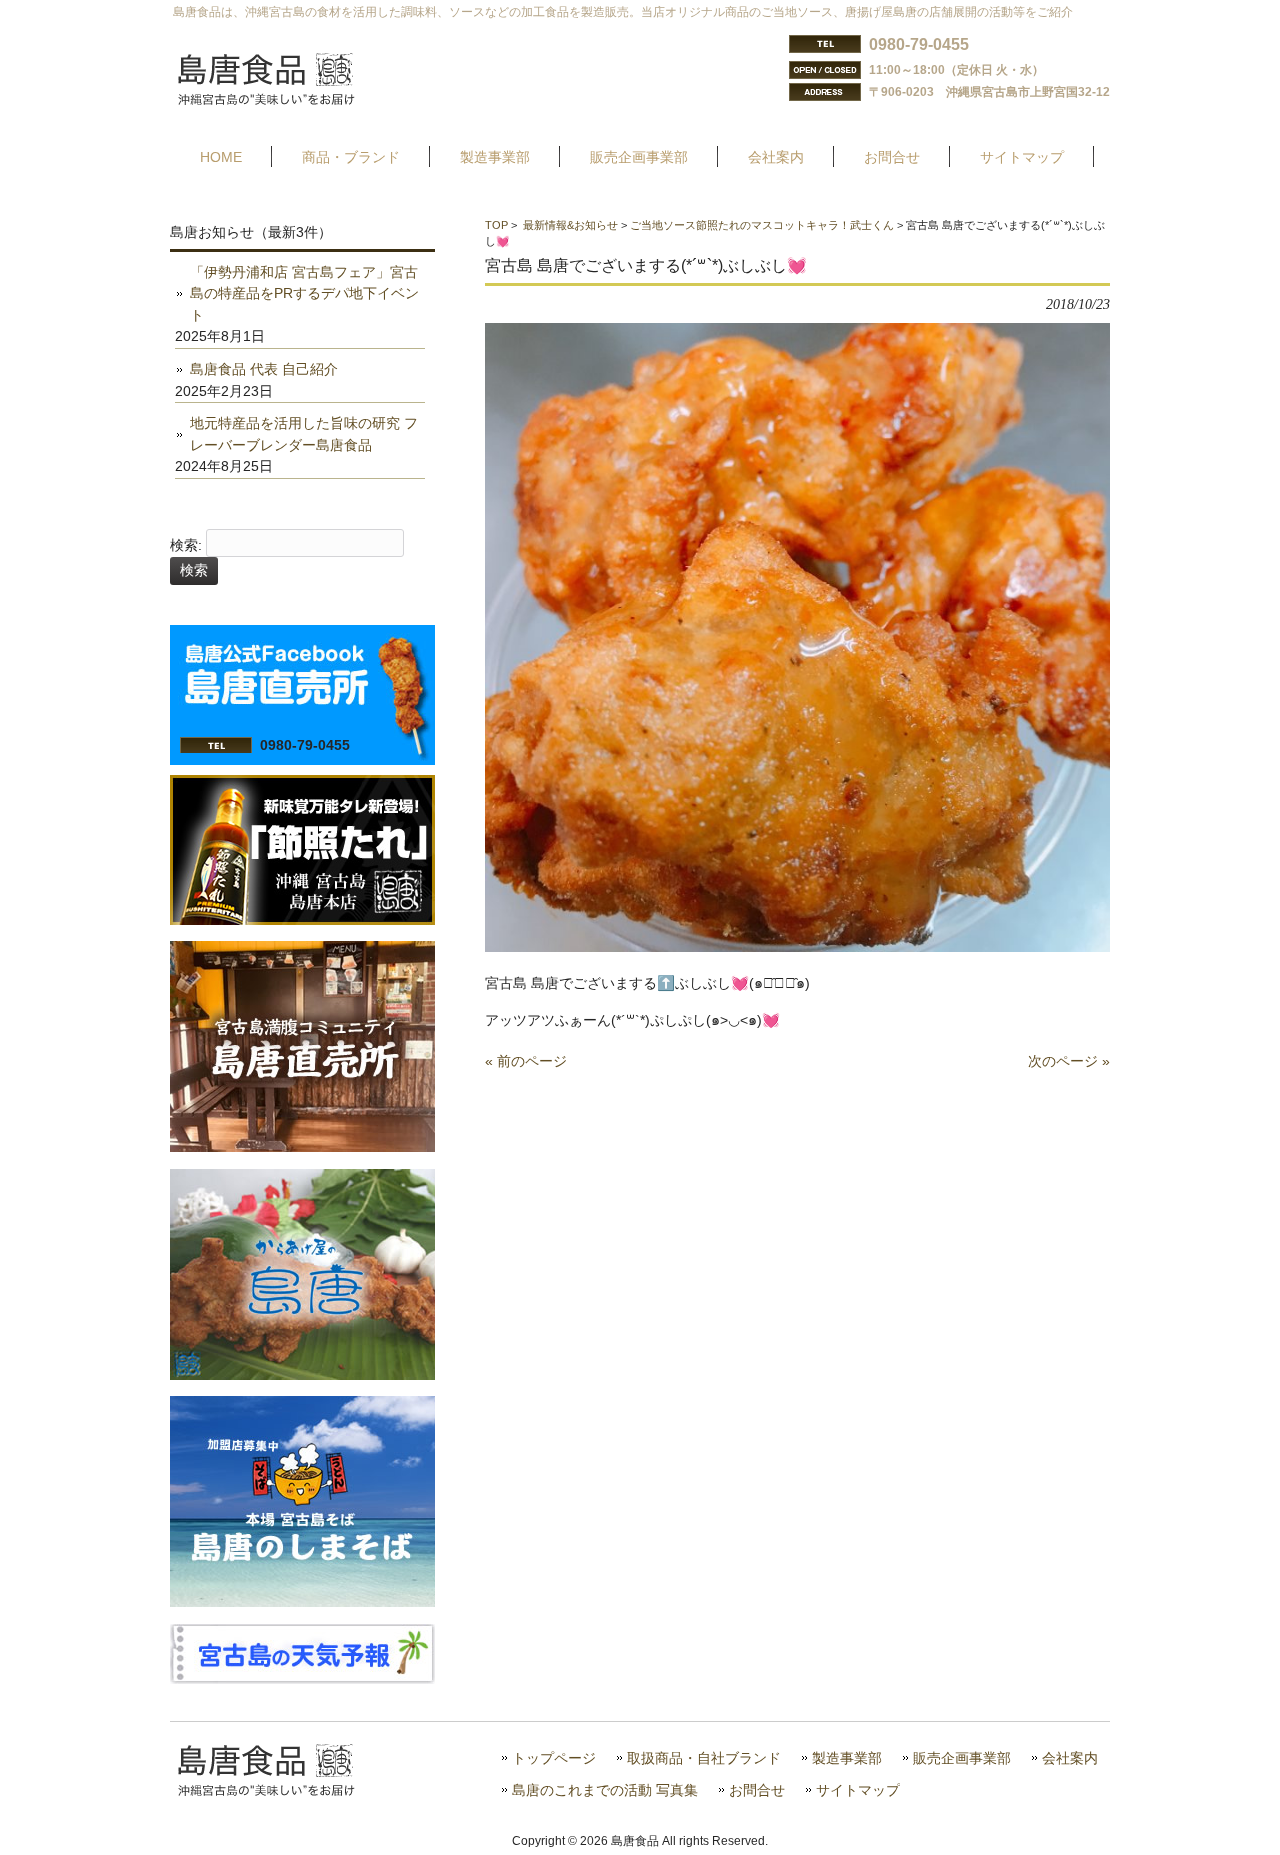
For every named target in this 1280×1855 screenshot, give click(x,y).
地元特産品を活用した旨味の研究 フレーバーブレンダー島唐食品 (304, 434)
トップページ (554, 1758)
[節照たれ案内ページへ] (302, 920)
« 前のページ (526, 1061)
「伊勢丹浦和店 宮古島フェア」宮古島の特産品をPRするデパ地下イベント (304, 293)
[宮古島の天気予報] (302, 1679)
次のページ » (1069, 1061)
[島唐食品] (281, 99)
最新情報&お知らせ (570, 225)
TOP (496, 225)
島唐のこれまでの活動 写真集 (605, 1790)
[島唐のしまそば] (302, 1602)
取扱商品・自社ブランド (704, 1758)
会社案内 (1070, 1758)
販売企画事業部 (962, 1758)
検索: (186, 545)
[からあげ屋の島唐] (302, 1375)
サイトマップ (858, 1790)
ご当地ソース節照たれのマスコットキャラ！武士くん (762, 225)
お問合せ (757, 1790)
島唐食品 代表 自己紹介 (264, 369)
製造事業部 (847, 1758)
